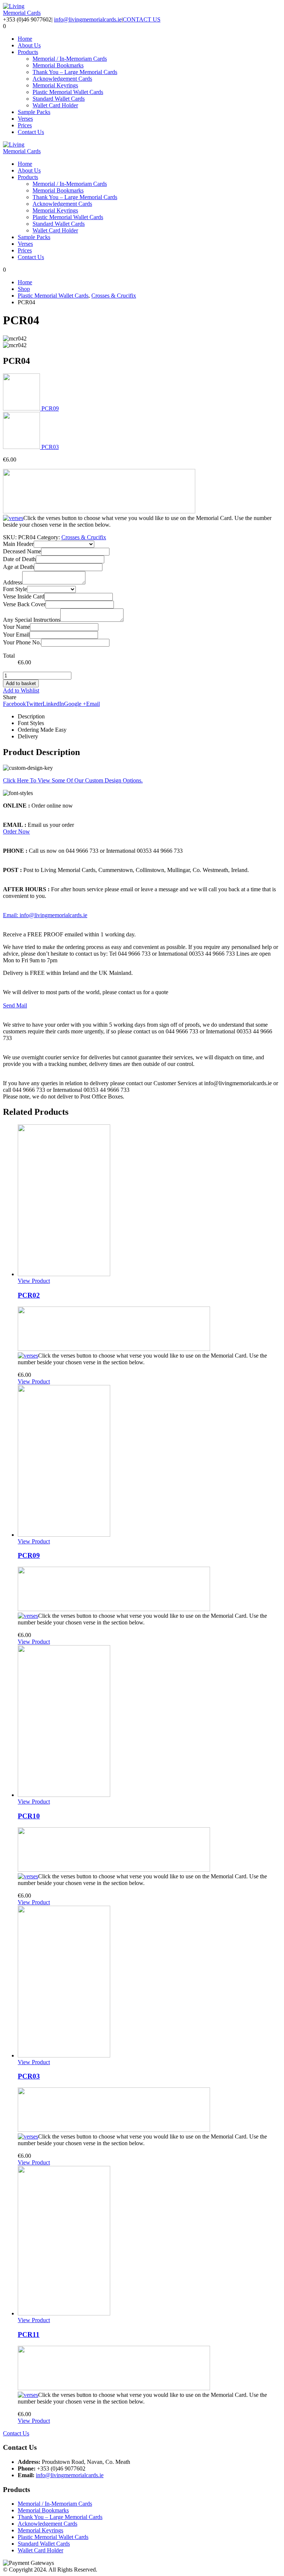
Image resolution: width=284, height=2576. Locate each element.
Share (10, 697)
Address (13, 582)
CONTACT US (142, 19)
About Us (29, 45)
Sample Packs (34, 112)
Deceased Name (22, 551)
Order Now (16, 831)
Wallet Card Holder (55, 105)
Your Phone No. (22, 642)
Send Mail (15, 1005)
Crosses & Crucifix (84, 537)
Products (28, 52)
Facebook (14, 704)
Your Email (16, 635)
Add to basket (21, 683)
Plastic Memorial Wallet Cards (68, 92)
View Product (34, 1281)
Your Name (16, 627)
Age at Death (18, 567)
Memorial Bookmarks (58, 65)
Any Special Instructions (32, 620)
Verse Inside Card (24, 596)
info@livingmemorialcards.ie (88, 19)
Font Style (15, 589)
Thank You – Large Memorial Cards (75, 72)
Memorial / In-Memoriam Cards (70, 59)
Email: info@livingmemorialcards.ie (45, 915)
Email (93, 704)
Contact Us (31, 132)
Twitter (34, 704)
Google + (75, 704)
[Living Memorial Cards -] (23, 13)
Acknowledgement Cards (62, 79)
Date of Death (19, 559)
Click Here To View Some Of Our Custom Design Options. (73, 780)
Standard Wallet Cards (59, 99)
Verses (25, 119)
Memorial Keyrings (55, 85)
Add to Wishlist (21, 690)
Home (25, 39)
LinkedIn (53, 704)
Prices (25, 125)
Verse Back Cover (24, 604)
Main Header (18, 544)
